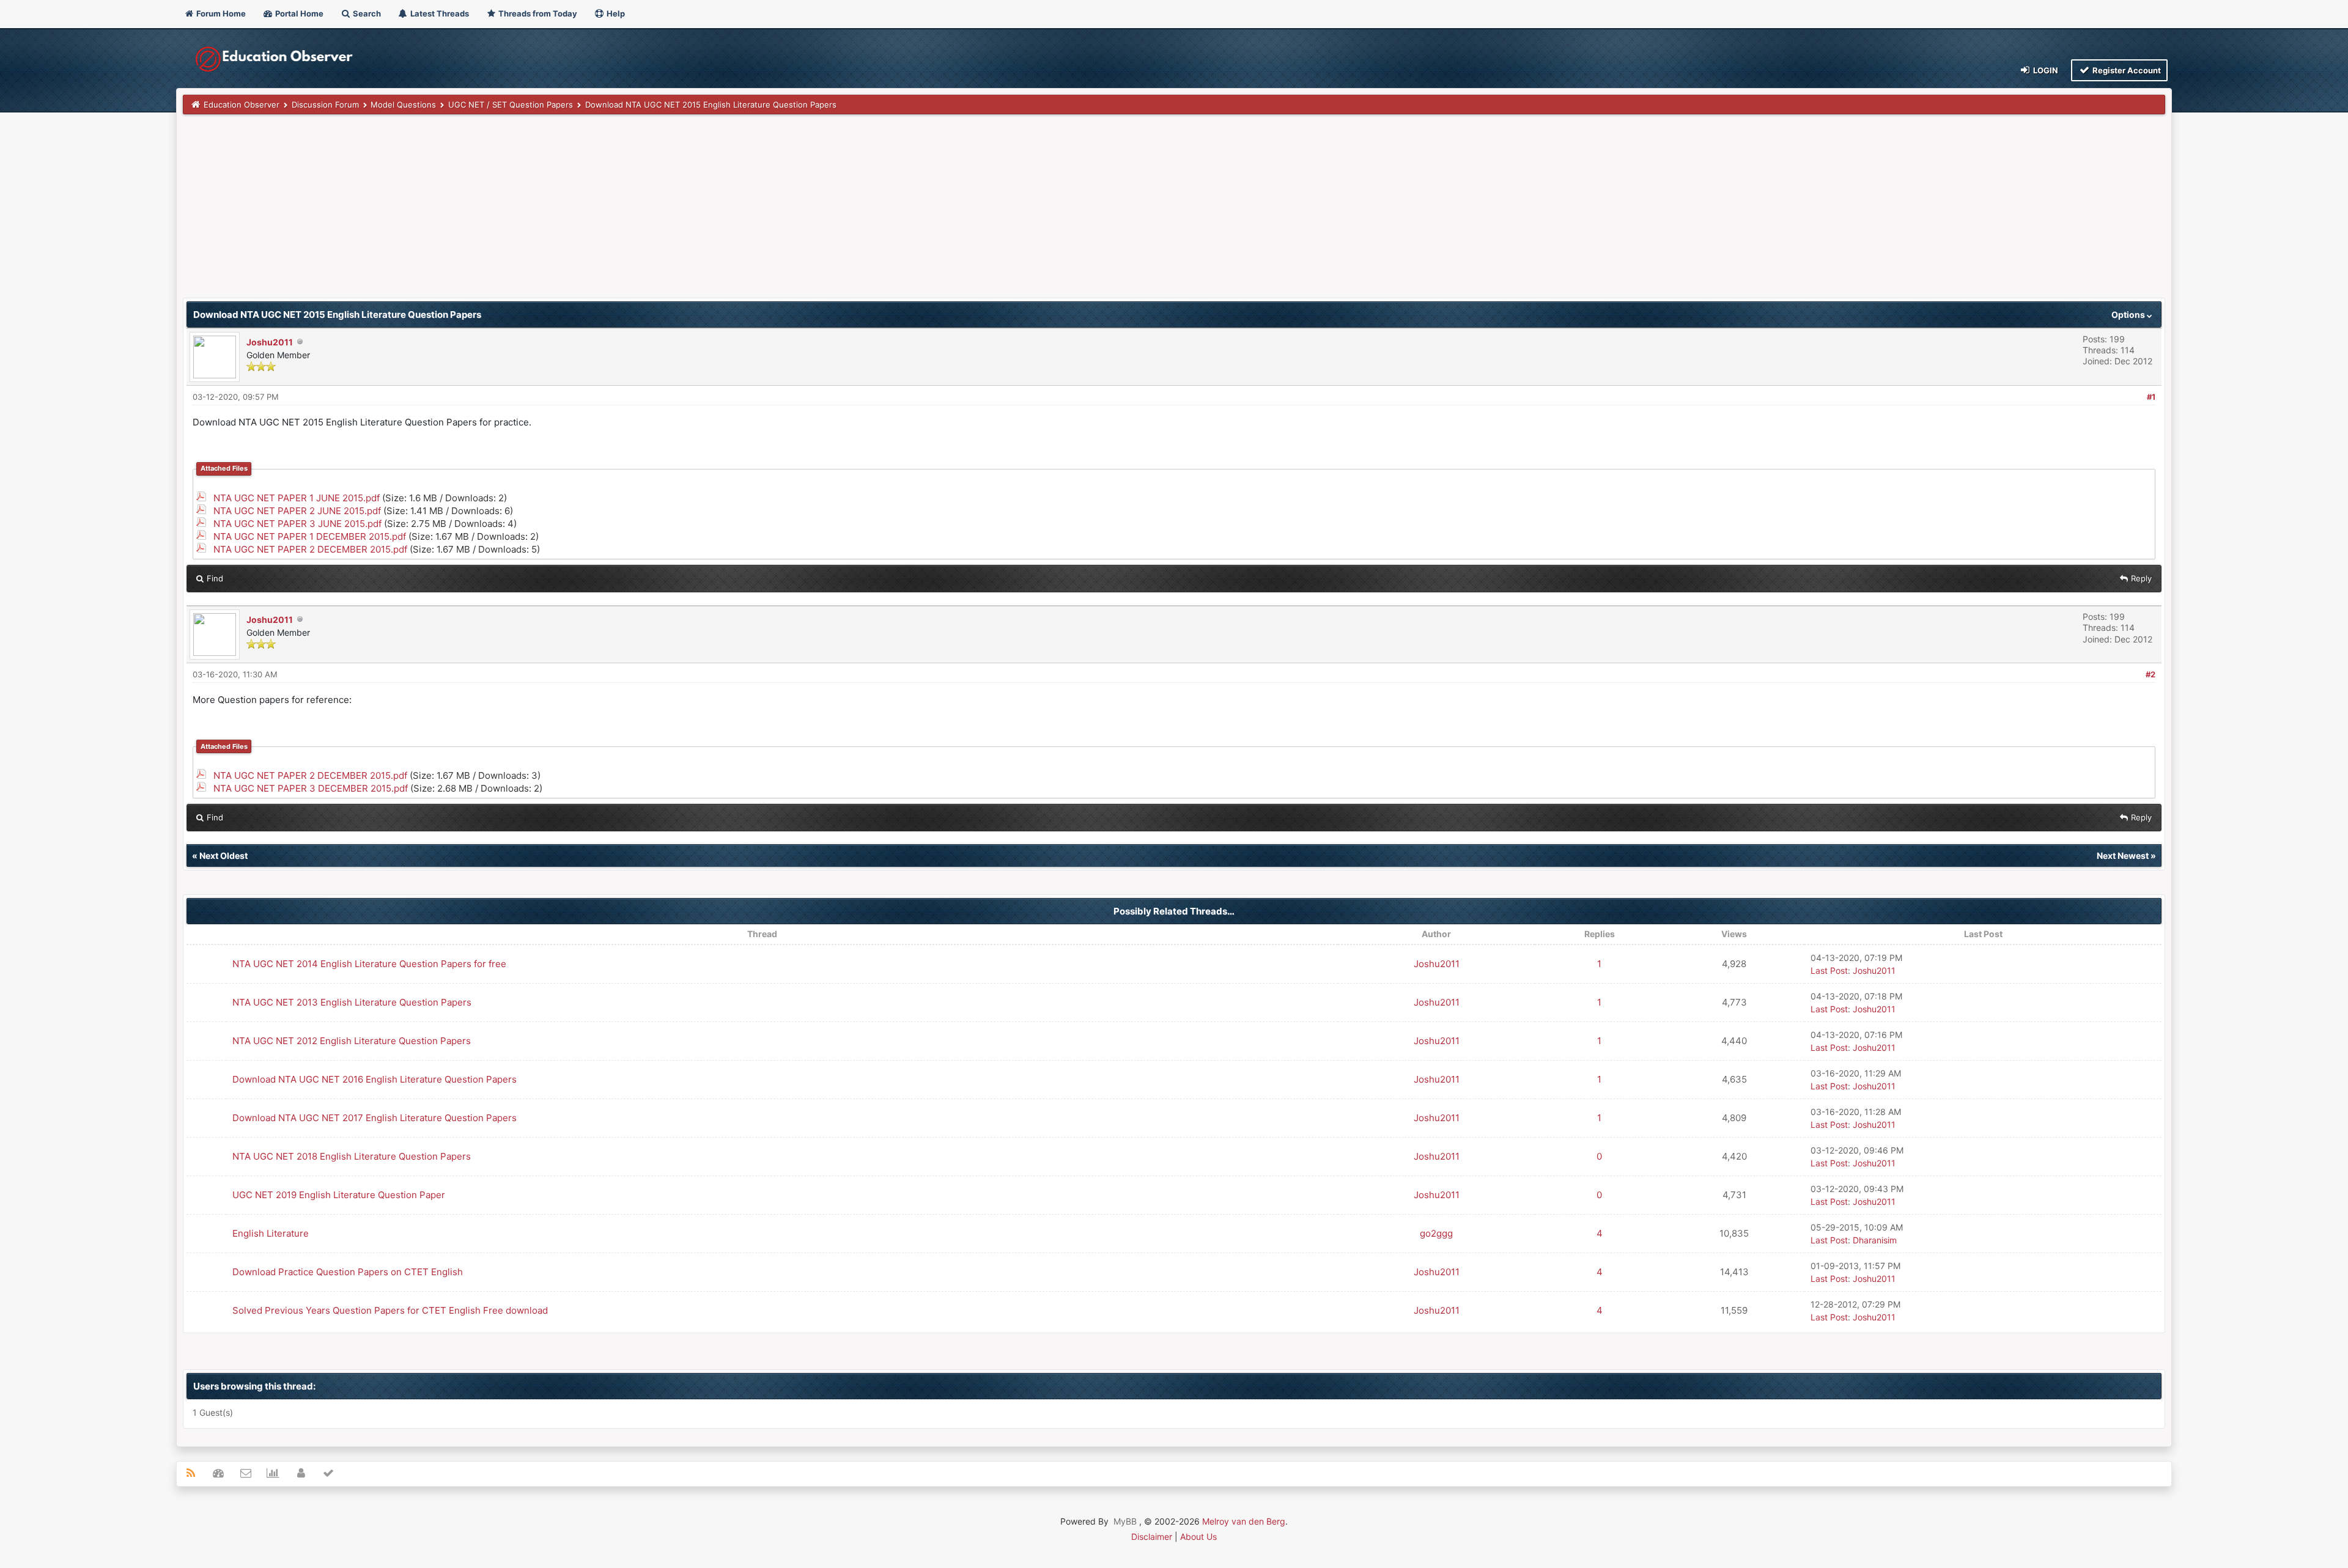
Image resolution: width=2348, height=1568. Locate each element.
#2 (2150, 674)
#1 (2151, 397)
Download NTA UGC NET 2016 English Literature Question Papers (375, 1079)
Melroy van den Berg (1244, 1521)
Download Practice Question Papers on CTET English (348, 1272)
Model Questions (403, 105)
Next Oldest (223, 856)
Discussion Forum (325, 105)
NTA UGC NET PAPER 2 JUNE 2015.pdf (297, 511)
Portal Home (298, 13)
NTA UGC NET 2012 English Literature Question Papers (352, 1041)
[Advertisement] (550, 212)
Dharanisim (1875, 1240)
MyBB (1125, 1521)
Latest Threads (439, 13)
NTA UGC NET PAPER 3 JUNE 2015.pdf (297, 524)
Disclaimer (1152, 1537)
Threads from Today (537, 13)
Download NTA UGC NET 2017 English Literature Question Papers (375, 1118)
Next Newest (2123, 856)
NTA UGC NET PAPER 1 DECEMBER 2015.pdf (310, 536)
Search (366, 13)
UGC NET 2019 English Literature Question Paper (339, 1195)
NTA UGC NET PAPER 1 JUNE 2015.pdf (297, 498)
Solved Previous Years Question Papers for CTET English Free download (390, 1310)
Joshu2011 (270, 342)
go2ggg (1436, 1233)
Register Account (2126, 70)
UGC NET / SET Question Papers (511, 105)
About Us (1198, 1537)
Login (2045, 70)
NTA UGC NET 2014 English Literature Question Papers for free (369, 964)
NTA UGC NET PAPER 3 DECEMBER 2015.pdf (311, 788)
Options (2129, 315)
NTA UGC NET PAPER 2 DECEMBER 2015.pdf (310, 549)
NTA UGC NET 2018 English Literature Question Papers (352, 1156)
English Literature (271, 1233)
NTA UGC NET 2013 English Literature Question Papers (352, 1002)
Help (615, 13)
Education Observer (242, 105)
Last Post (1829, 970)
